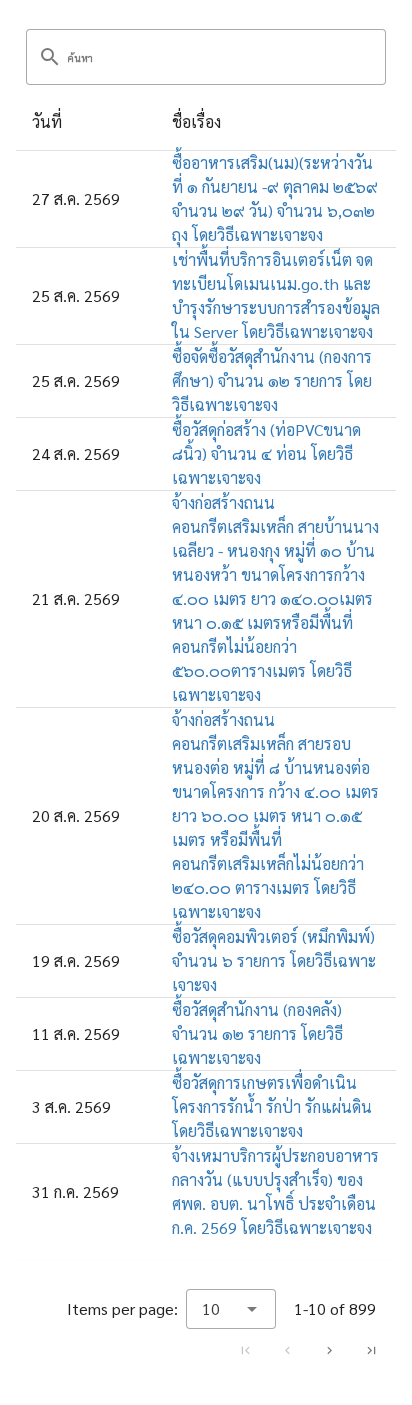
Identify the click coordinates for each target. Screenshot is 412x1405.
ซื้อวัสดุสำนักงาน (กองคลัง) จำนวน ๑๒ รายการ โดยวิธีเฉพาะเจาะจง (257, 1033)
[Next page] (329, 1350)
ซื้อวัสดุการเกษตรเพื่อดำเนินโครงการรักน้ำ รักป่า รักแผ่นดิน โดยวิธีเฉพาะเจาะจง (272, 1106)
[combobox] (231, 1309)
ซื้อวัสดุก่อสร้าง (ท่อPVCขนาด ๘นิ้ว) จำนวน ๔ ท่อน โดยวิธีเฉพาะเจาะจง (266, 453)
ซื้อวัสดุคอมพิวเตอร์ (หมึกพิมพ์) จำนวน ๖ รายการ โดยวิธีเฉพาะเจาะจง (274, 960)
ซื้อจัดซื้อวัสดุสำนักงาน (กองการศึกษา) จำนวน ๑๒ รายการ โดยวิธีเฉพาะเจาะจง (272, 380)
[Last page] (371, 1350)
